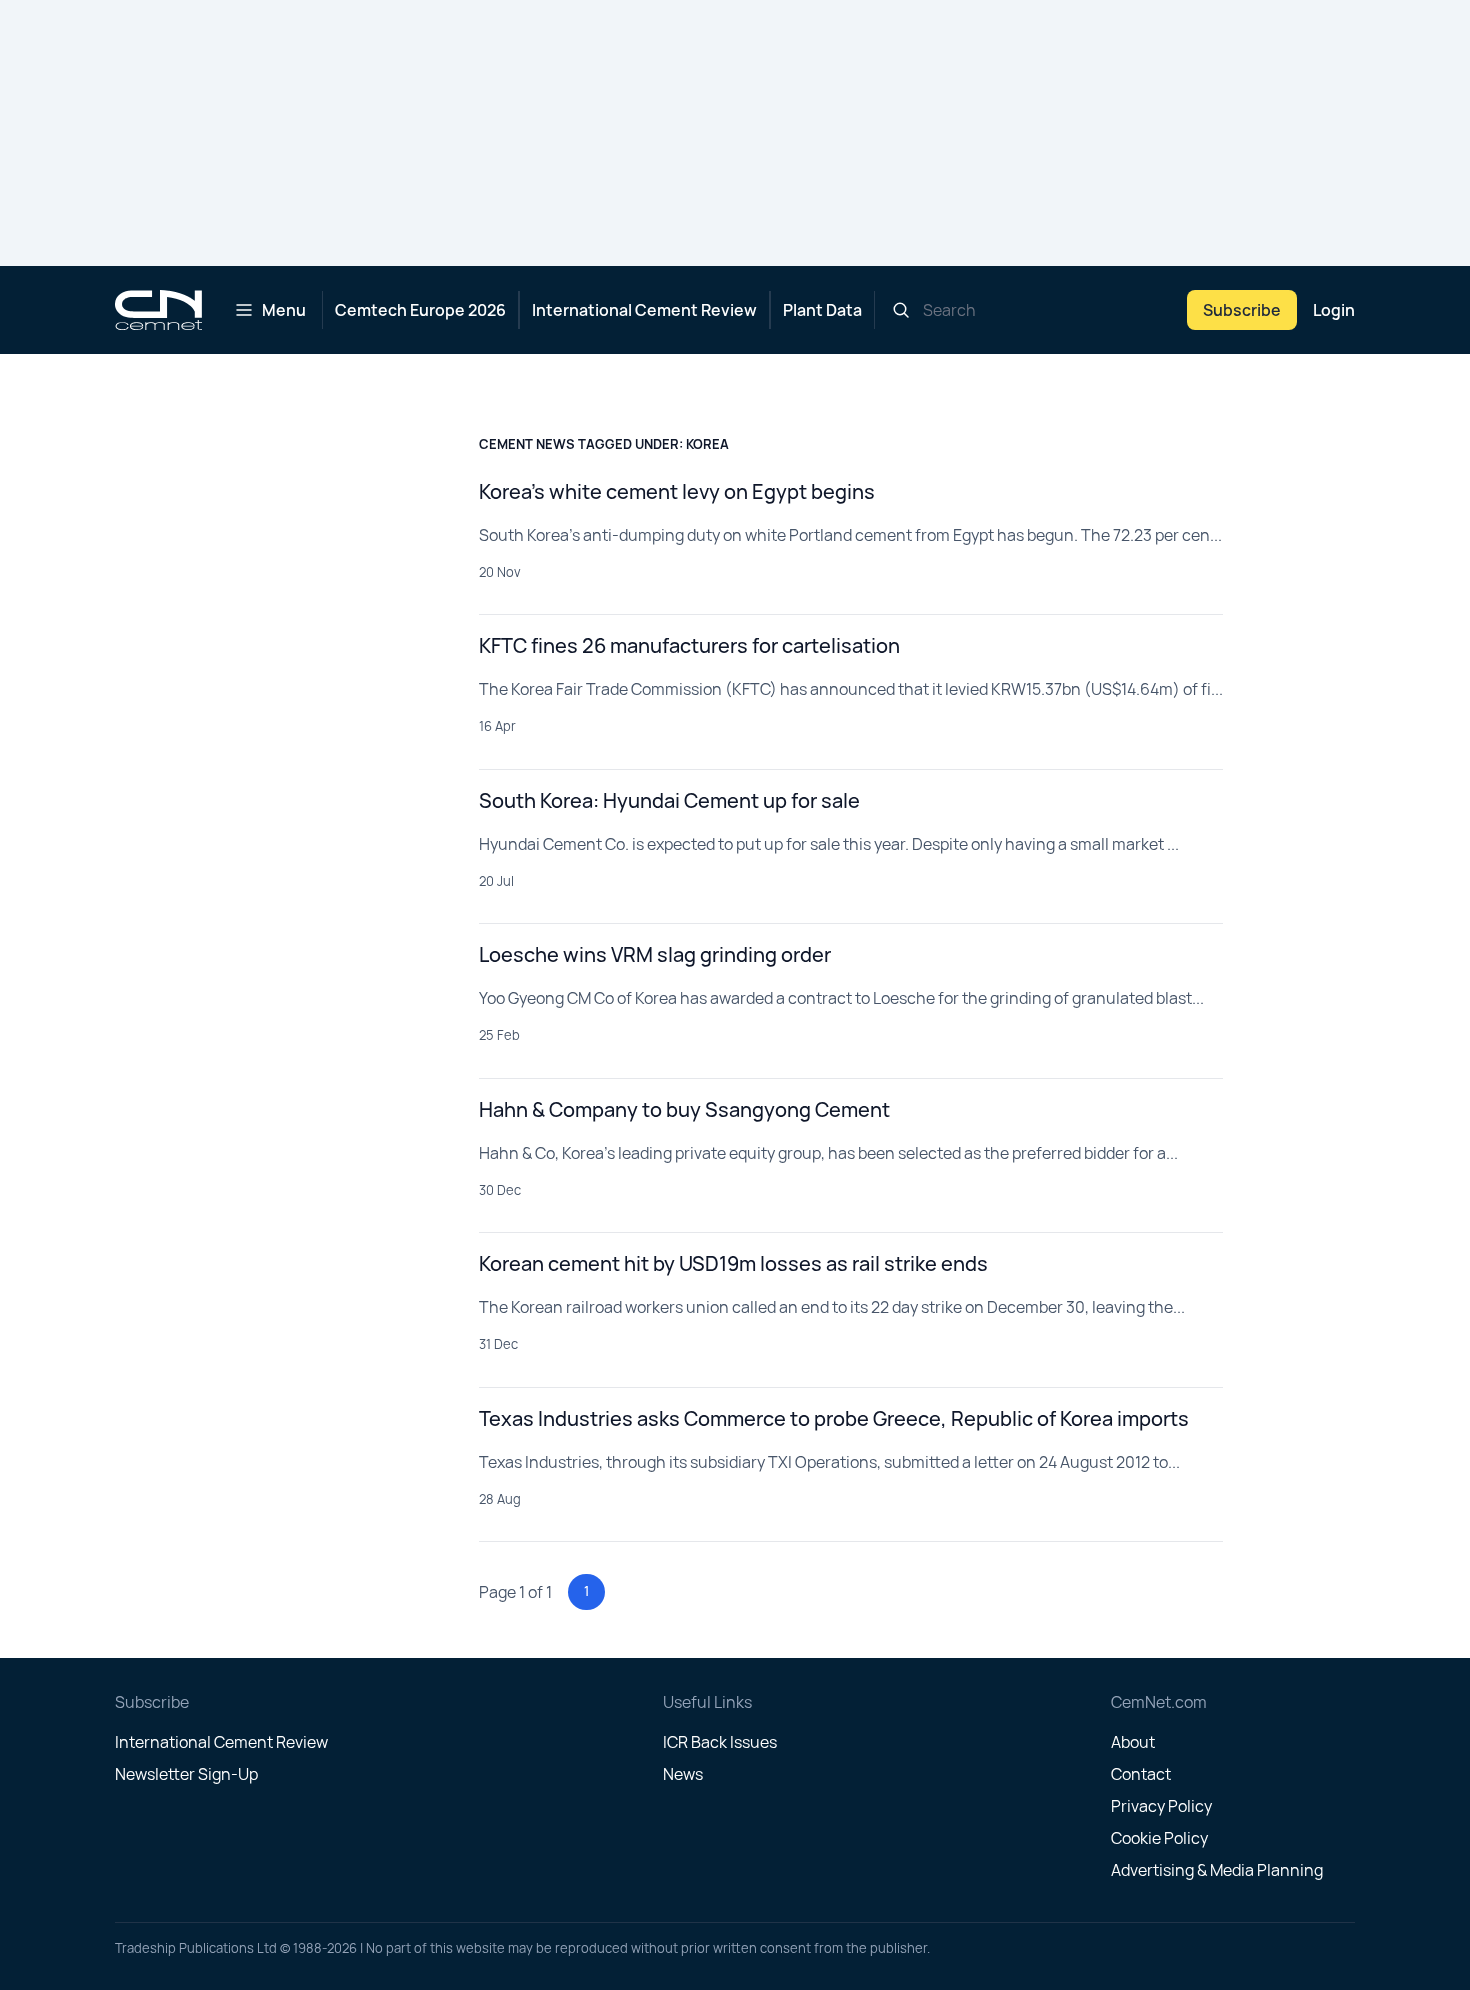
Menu (284, 310)
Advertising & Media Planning (1217, 1870)
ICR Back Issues (720, 1742)
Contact (1141, 1774)
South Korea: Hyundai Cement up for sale (669, 800)
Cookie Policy (1159, 1838)
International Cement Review (644, 310)
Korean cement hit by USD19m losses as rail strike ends (733, 1263)
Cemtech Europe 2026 (420, 310)
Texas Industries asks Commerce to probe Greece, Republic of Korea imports (834, 1418)
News (683, 1774)
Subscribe (1242, 310)
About (1133, 1742)
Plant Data (822, 310)
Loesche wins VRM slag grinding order (655, 954)
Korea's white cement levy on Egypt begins (677, 491)
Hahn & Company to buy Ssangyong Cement (684, 1109)
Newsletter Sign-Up (186, 1774)
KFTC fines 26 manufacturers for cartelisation (689, 645)
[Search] (901, 310)
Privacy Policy (1161, 1806)
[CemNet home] (158, 310)
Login (1334, 310)
